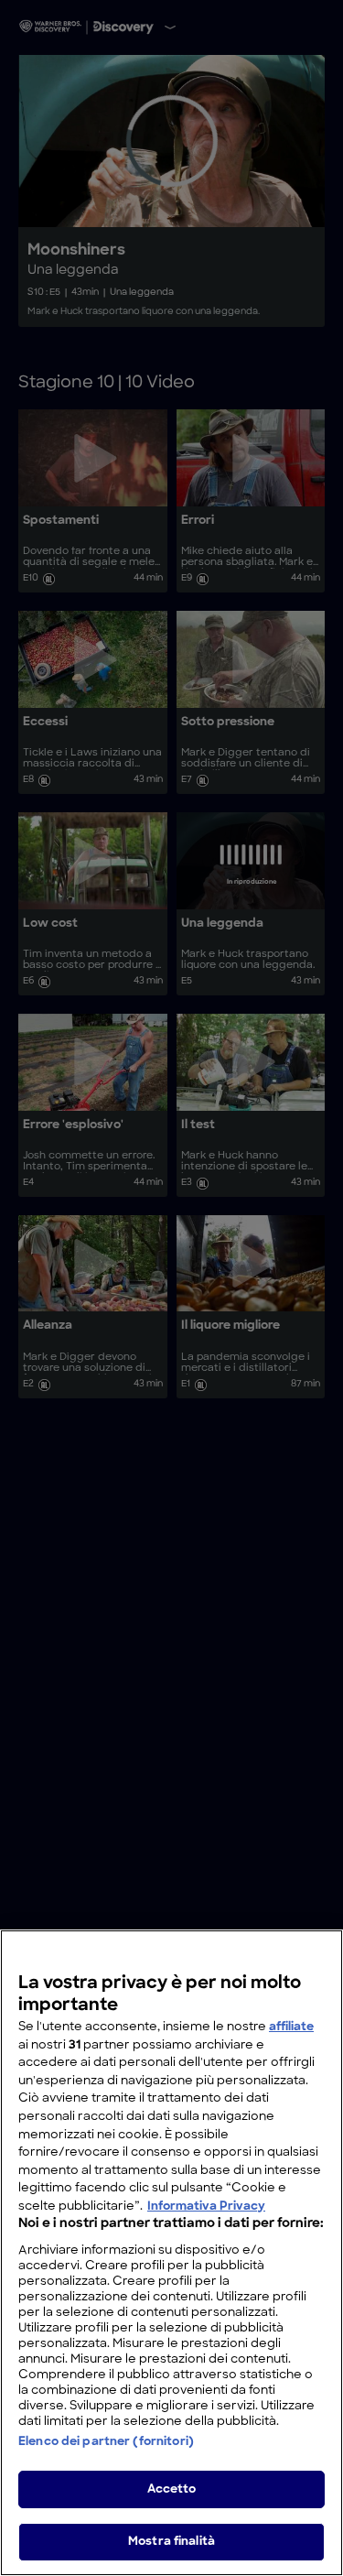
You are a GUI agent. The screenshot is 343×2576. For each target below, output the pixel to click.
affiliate (291, 2027)
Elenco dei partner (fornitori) (106, 2442)
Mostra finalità (171, 2542)
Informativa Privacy (206, 2206)
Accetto (172, 2489)
